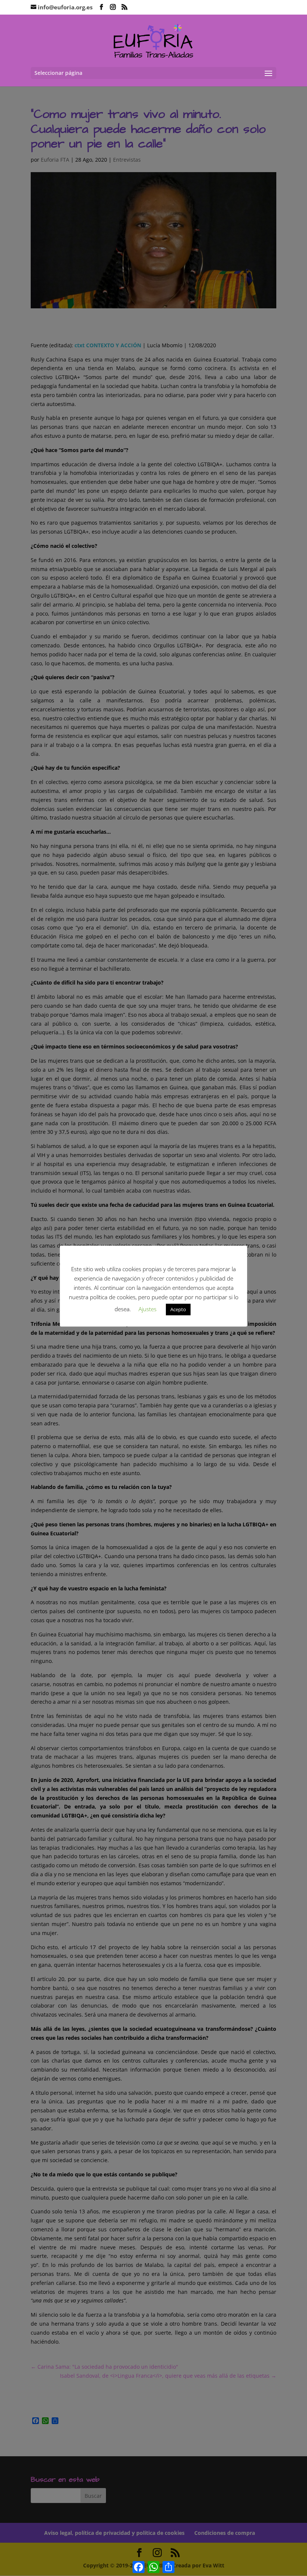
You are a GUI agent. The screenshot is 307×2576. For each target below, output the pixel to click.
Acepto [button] (178, 1309)
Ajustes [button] (148, 1309)
